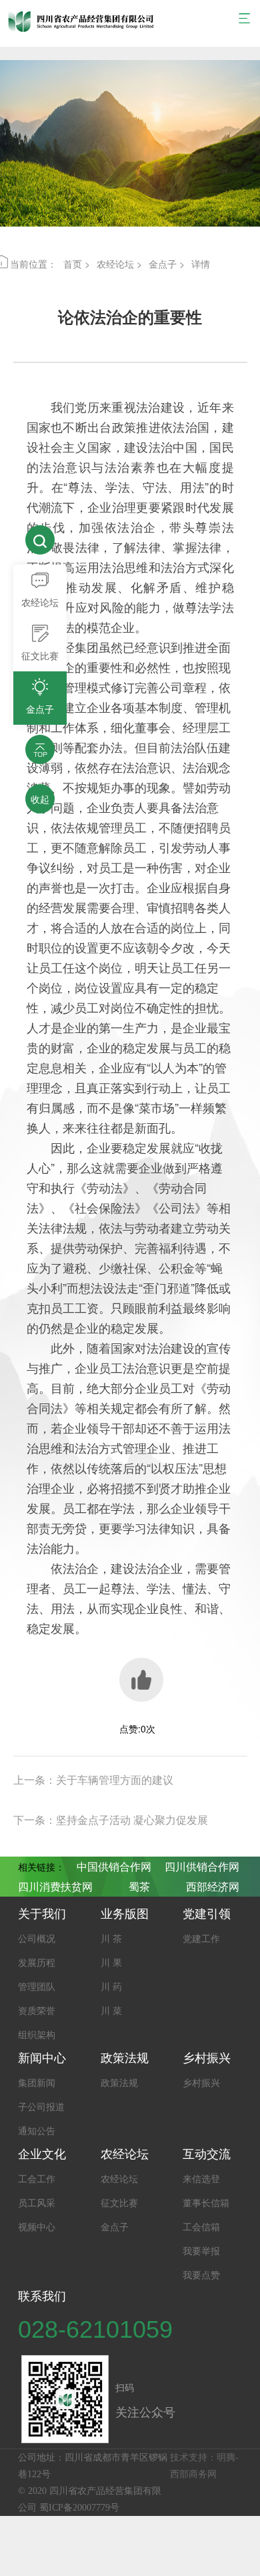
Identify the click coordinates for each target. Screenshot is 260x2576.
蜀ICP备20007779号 (79, 2508)
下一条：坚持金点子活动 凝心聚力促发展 (111, 1820)
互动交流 (207, 2154)
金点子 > (167, 264)
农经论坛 (125, 2154)
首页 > (77, 264)
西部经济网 (213, 1887)
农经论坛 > (119, 264)
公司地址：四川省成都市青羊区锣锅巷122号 (93, 2466)
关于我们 (42, 1914)
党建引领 (207, 1914)
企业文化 (42, 2154)
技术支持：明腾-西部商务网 (204, 2466)
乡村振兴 (207, 2058)
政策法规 (125, 2058)
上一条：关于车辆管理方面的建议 (93, 1780)
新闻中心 (42, 2058)
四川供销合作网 (202, 1867)
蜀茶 (139, 1887)
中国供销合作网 (114, 1867)
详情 (201, 264)
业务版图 (125, 1914)
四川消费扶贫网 (55, 1887)
